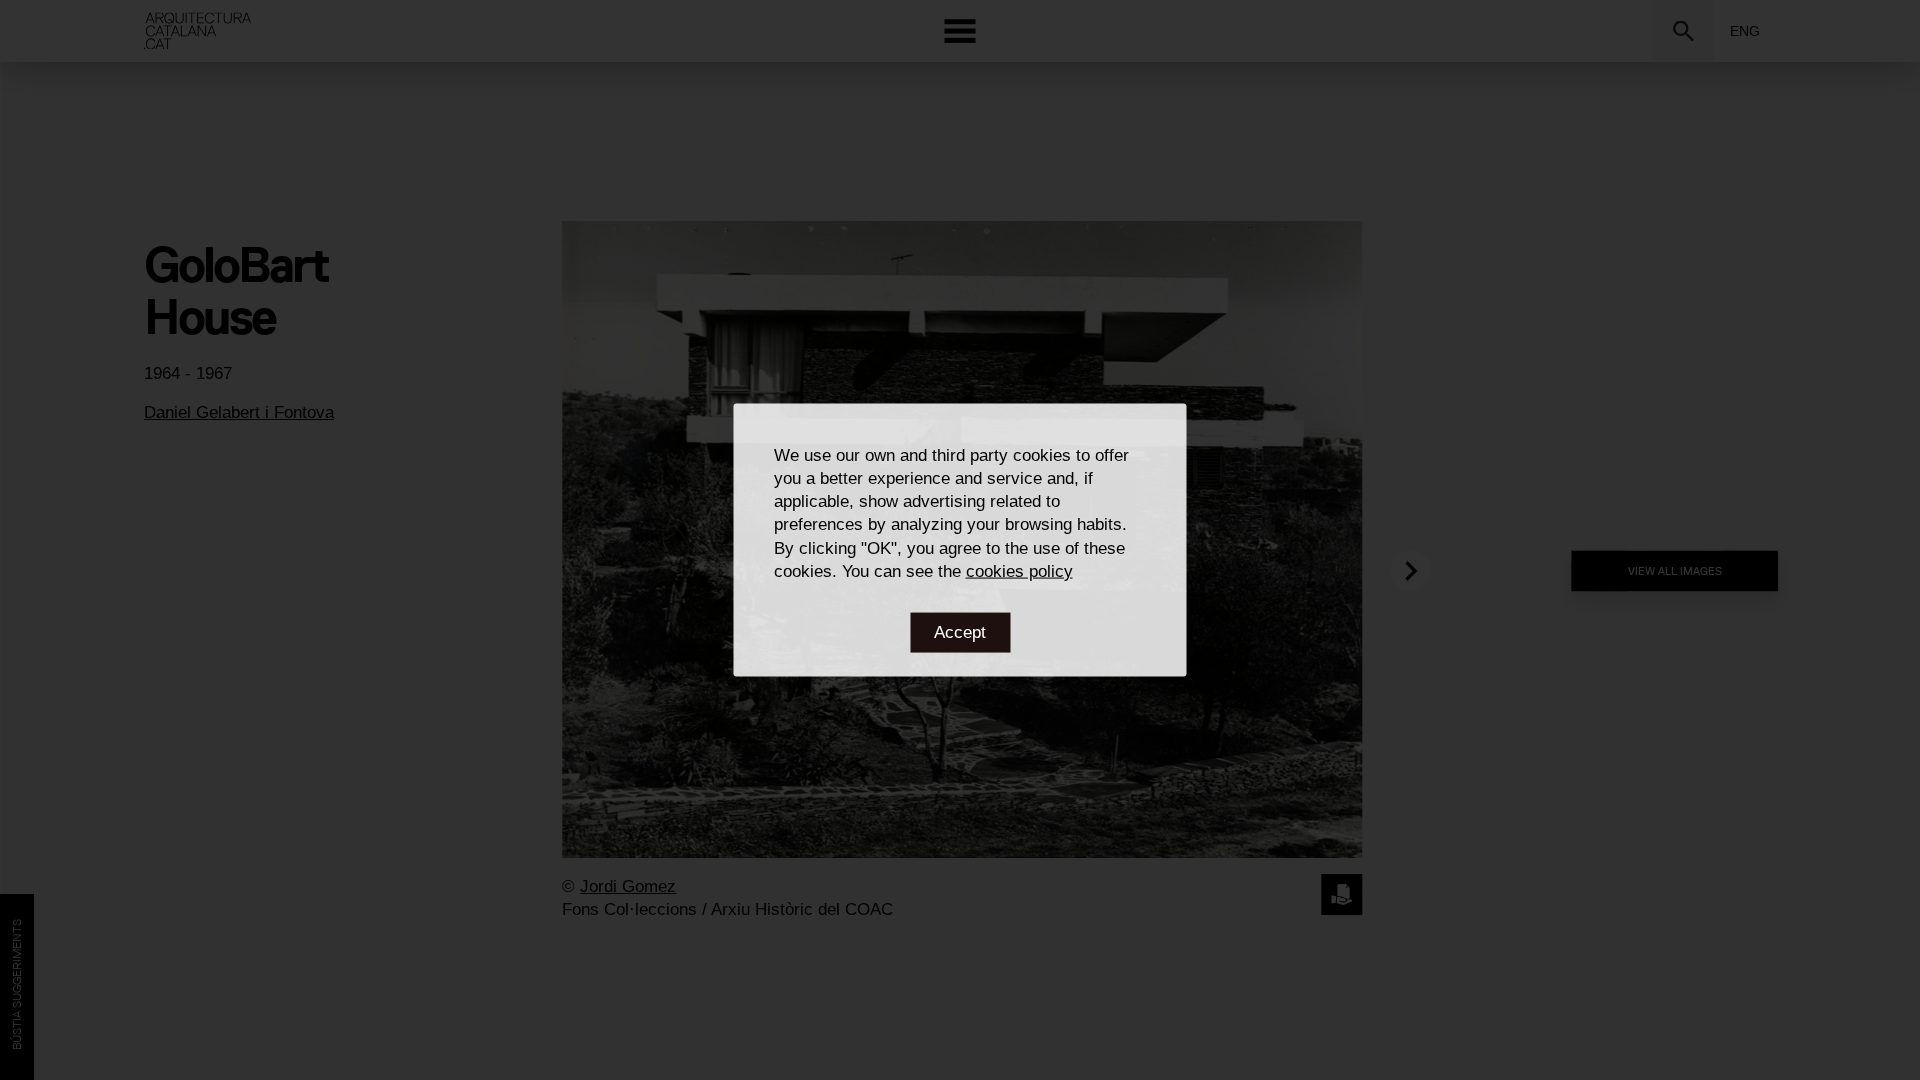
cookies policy (1019, 570)
